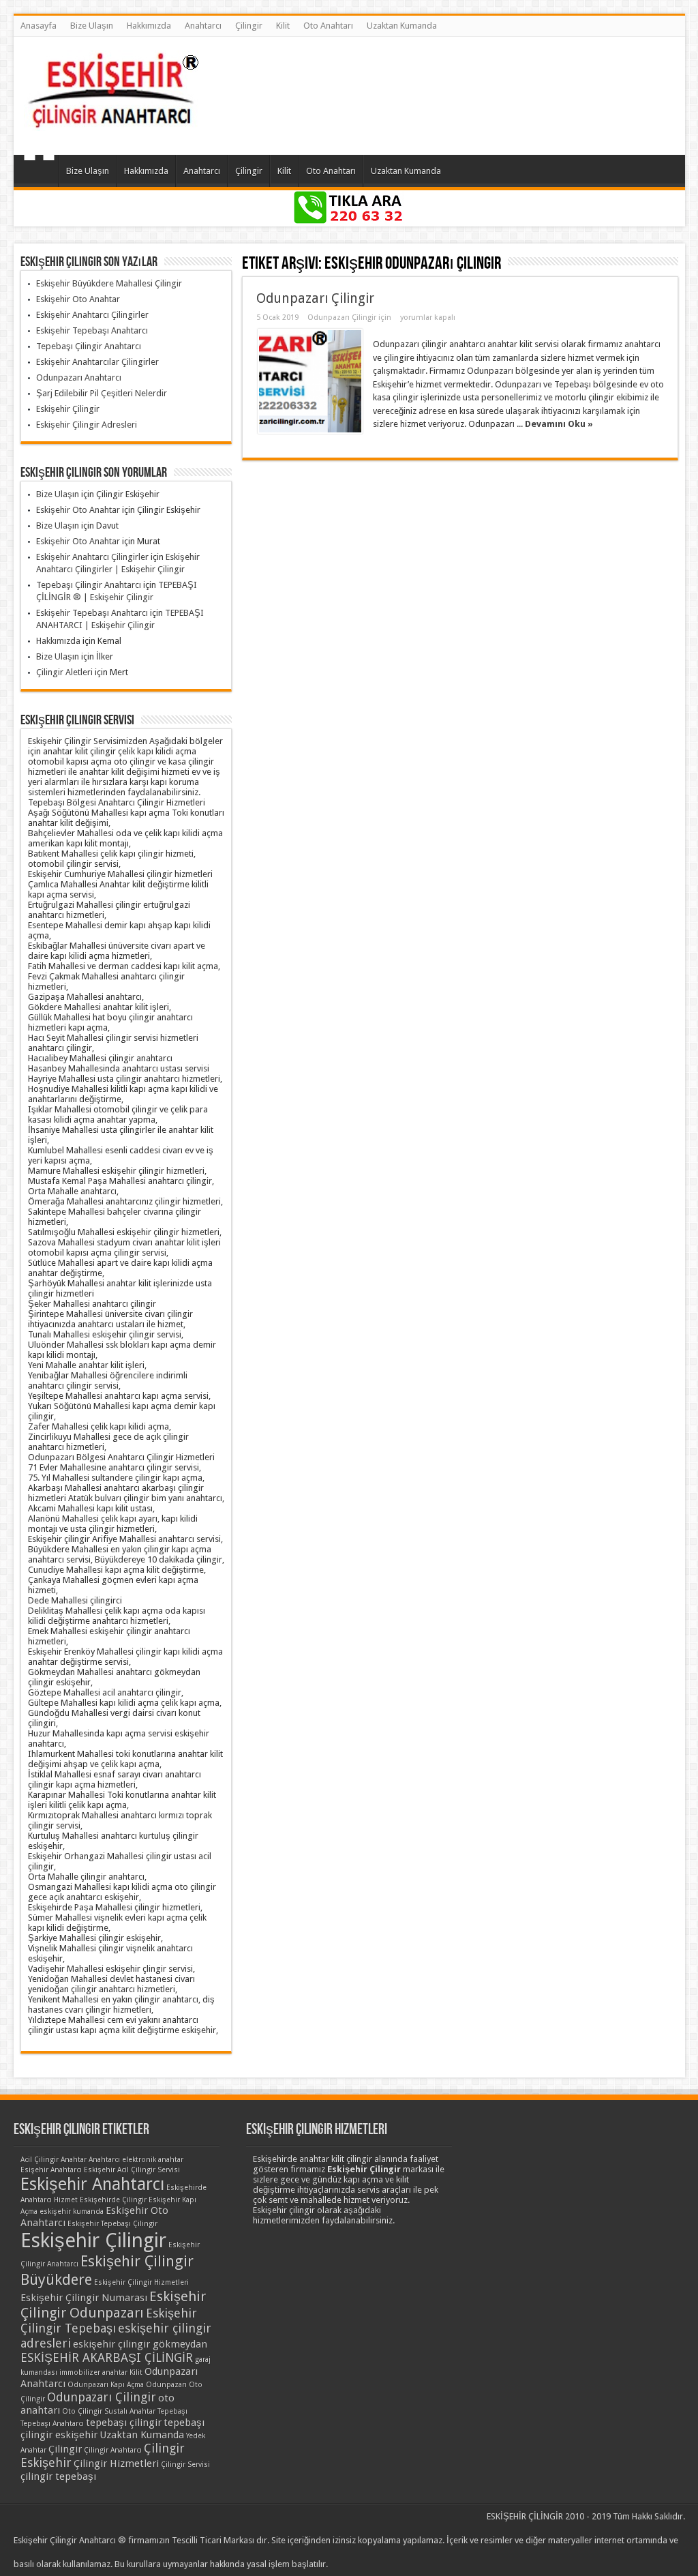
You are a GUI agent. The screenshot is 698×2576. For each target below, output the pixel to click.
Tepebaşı (172, 2411)
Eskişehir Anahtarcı (92, 2184)
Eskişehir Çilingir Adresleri (87, 425)
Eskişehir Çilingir (68, 409)
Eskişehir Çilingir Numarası (84, 2298)
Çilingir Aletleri (64, 672)
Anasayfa (39, 26)
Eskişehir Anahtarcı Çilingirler (92, 315)
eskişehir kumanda (72, 2211)
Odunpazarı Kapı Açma (106, 2385)
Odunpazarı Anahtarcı (79, 377)
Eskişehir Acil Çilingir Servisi (132, 2170)
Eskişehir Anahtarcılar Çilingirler (97, 362)
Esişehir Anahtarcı (51, 2170)
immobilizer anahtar (93, 2372)
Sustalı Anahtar (130, 2411)
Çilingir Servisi (185, 2464)
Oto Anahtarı (328, 26)
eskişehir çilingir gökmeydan (140, 2344)
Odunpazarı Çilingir (315, 298)
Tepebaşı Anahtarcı (52, 2424)
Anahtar (74, 2160)
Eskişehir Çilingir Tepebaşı (109, 2321)
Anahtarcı (203, 26)
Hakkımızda (149, 26)
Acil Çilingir (40, 2160)
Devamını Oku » (559, 424)
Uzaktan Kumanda (402, 26)
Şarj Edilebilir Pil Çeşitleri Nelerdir (102, 393)
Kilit (283, 26)
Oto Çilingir (82, 2411)
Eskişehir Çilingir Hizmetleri (141, 2282)
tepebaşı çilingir (124, 2423)
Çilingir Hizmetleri (116, 2463)
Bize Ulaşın (92, 26)
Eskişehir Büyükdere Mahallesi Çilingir (109, 283)
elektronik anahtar (153, 2160)
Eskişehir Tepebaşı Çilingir (112, 2224)
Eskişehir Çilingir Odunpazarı (113, 2305)
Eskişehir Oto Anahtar (78, 299)
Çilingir (249, 26)
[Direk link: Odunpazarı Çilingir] (310, 381)
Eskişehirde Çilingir (113, 2200)
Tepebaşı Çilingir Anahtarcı (89, 346)
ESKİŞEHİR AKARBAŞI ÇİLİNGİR (107, 2357)
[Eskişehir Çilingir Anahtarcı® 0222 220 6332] (112, 121)
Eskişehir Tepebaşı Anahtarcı (92, 330)
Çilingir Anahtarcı (113, 2450)
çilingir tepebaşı (58, 2476)
